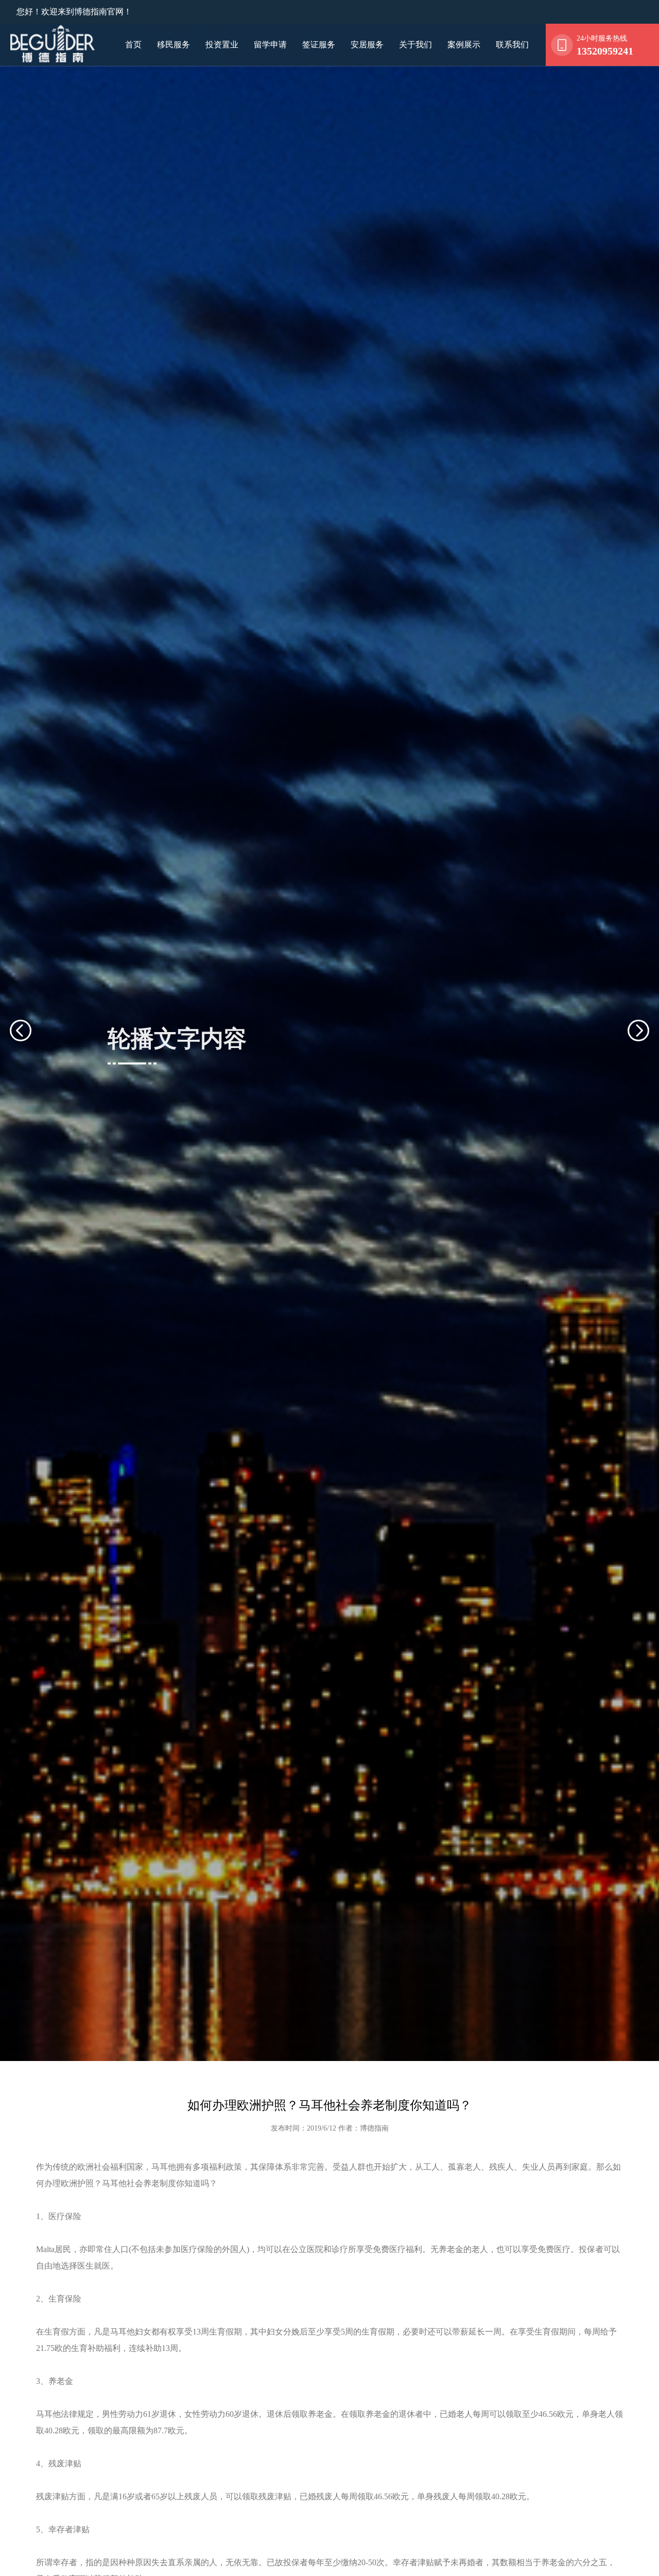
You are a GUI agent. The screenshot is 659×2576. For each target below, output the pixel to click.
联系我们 (512, 45)
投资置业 (222, 45)
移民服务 (174, 45)
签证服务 (319, 45)
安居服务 (367, 45)
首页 (133, 45)
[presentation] (33, 1031)
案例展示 (464, 45)
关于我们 (415, 45)
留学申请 (270, 45)
